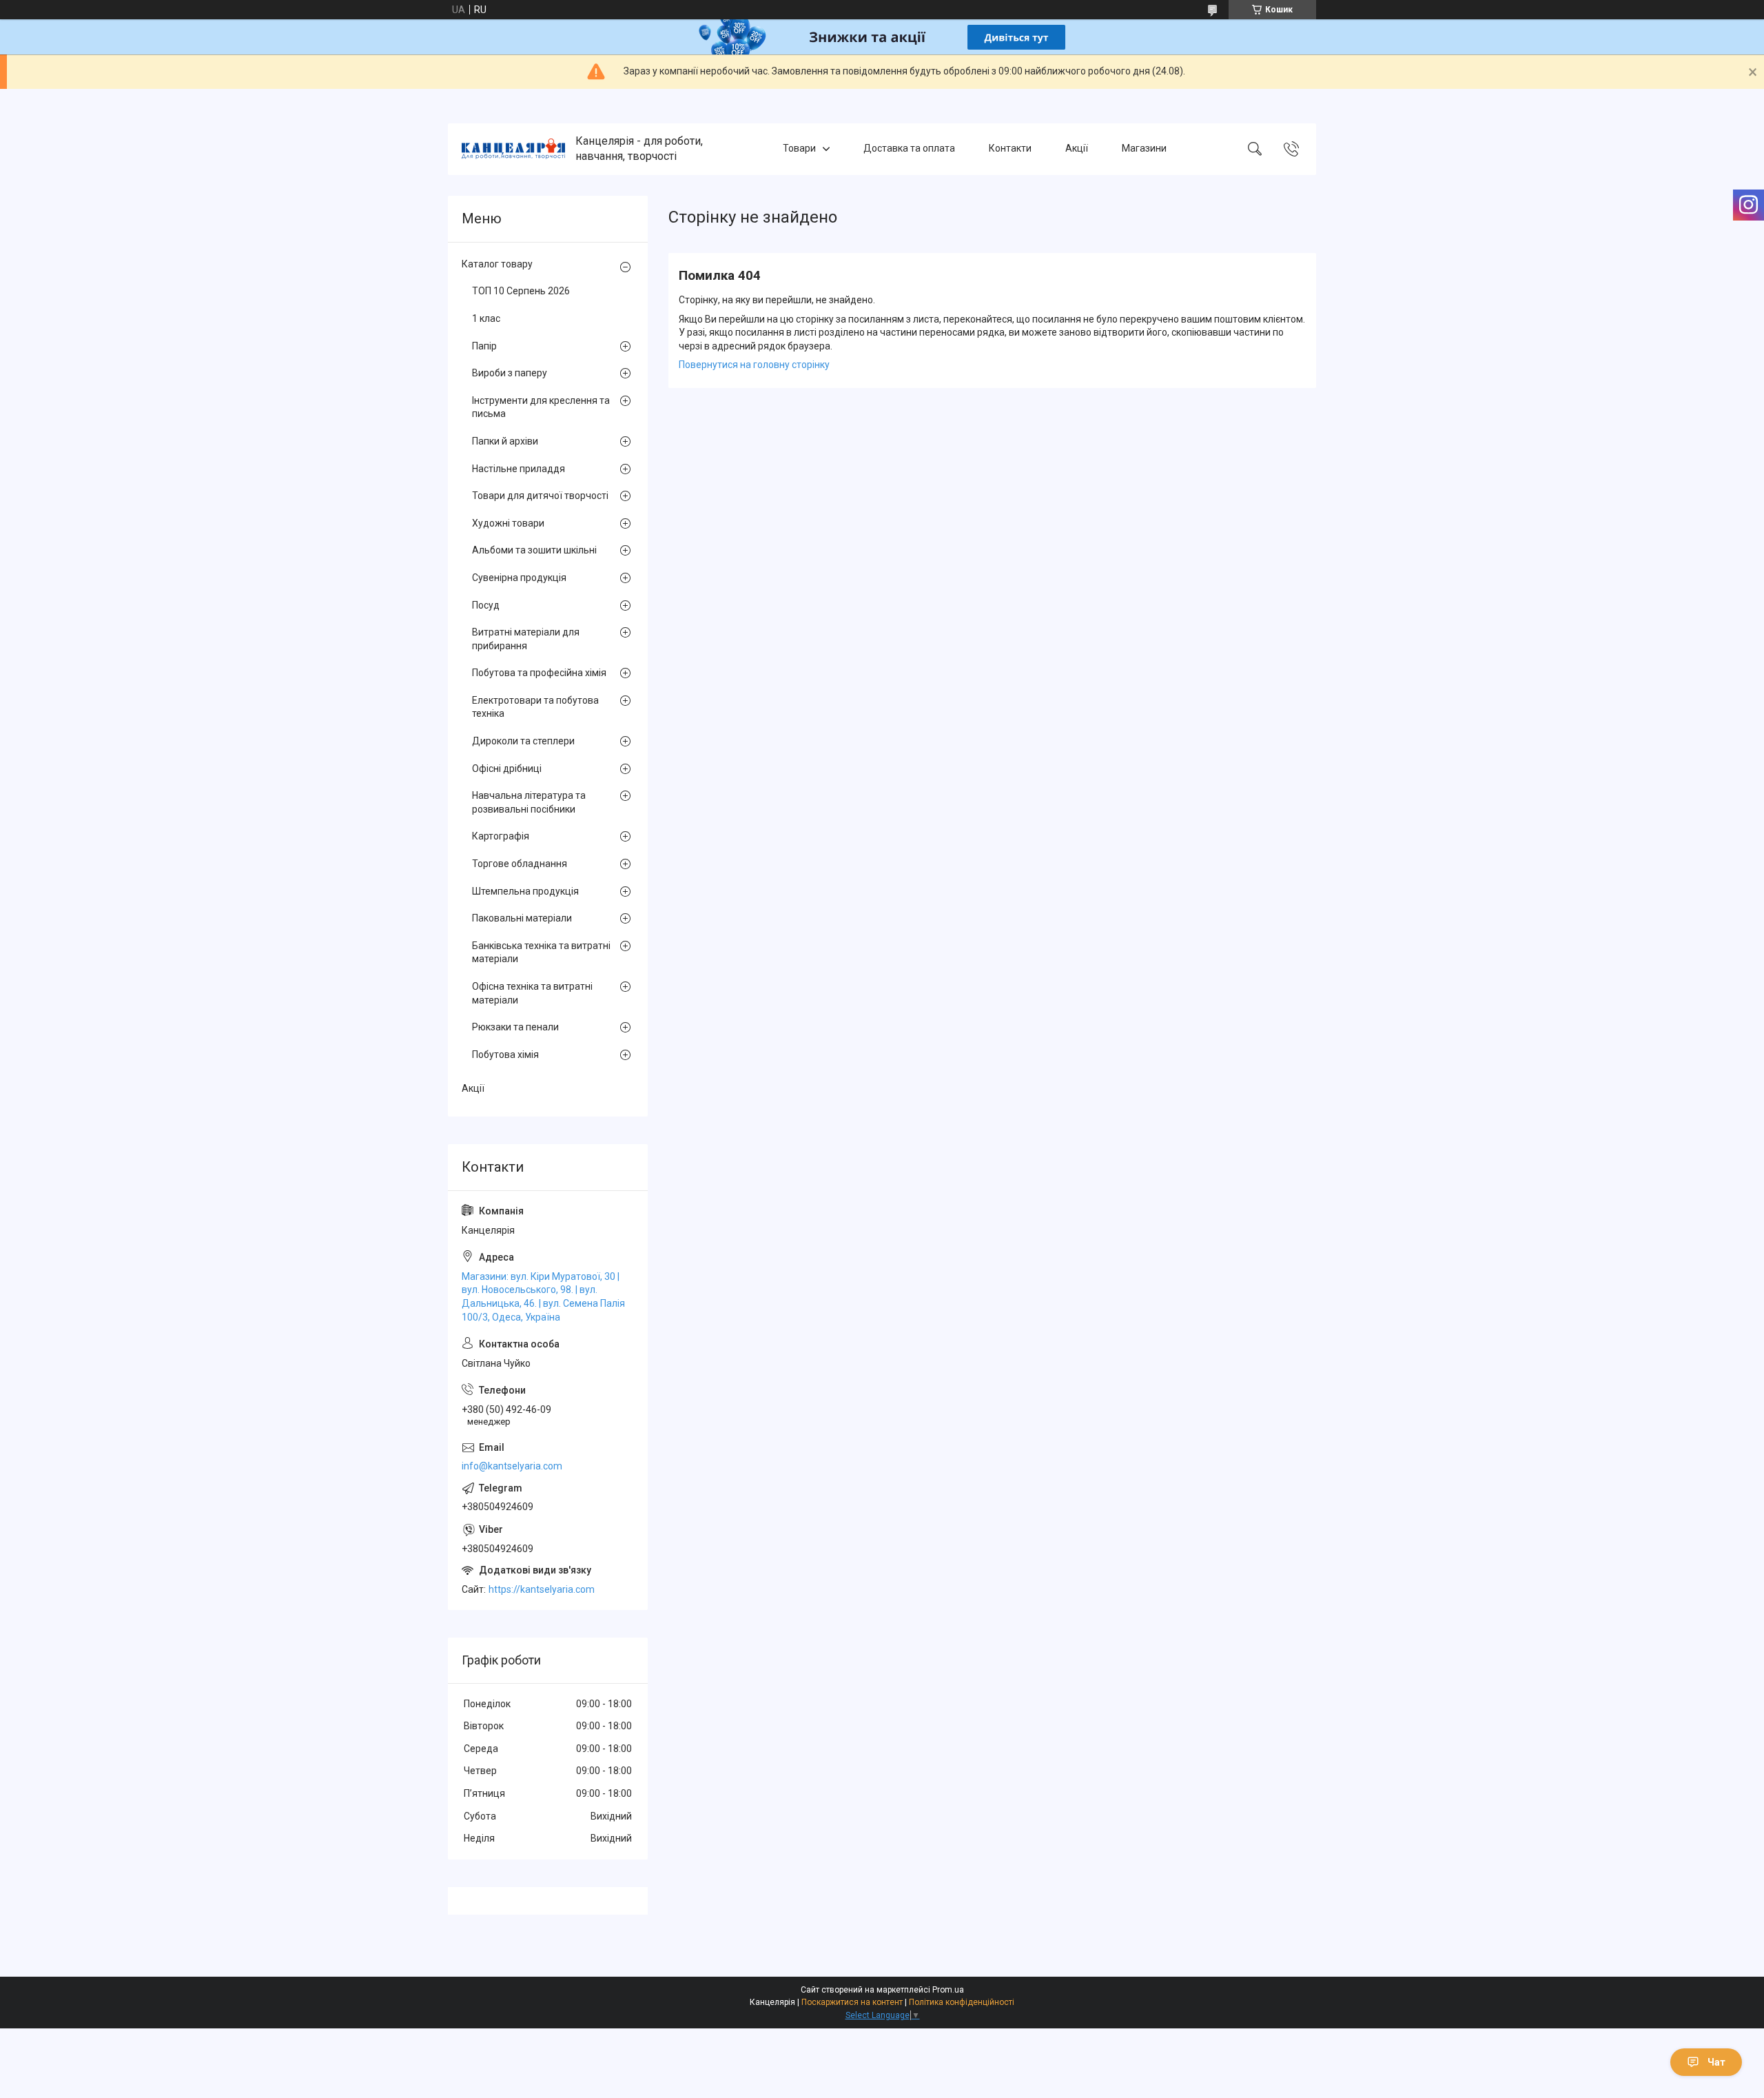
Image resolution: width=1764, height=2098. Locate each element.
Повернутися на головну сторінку (754, 365)
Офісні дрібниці (507, 768)
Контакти (1010, 149)
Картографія (501, 836)
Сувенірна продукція (519, 578)
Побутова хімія (505, 1055)
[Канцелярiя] (513, 149)
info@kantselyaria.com (512, 1466)
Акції (1077, 149)
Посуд (486, 605)
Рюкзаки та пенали (515, 1027)
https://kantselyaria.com (542, 1589)
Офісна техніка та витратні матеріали (532, 993)
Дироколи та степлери (523, 741)
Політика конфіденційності (962, 2002)
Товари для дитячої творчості (540, 496)
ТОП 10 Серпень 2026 (521, 291)
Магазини (1144, 149)
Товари (799, 149)
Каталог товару (497, 264)
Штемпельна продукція (525, 891)
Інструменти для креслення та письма (541, 407)
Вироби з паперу (510, 373)
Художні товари (508, 523)
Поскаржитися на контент (852, 2002)
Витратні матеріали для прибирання (526, 639)
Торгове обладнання (520, 864)
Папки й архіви (505, 441)
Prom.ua (948, 1990)
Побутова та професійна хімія (539, 673)
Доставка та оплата (909, 149)
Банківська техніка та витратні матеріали (541, 953)
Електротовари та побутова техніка (535, 707)
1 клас (486, 318)
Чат (1716, 2062)
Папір (484, 346)
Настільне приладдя (519, 469)
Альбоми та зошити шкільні (534, 550)
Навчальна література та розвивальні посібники (529, 802)
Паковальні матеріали (522, 918)
